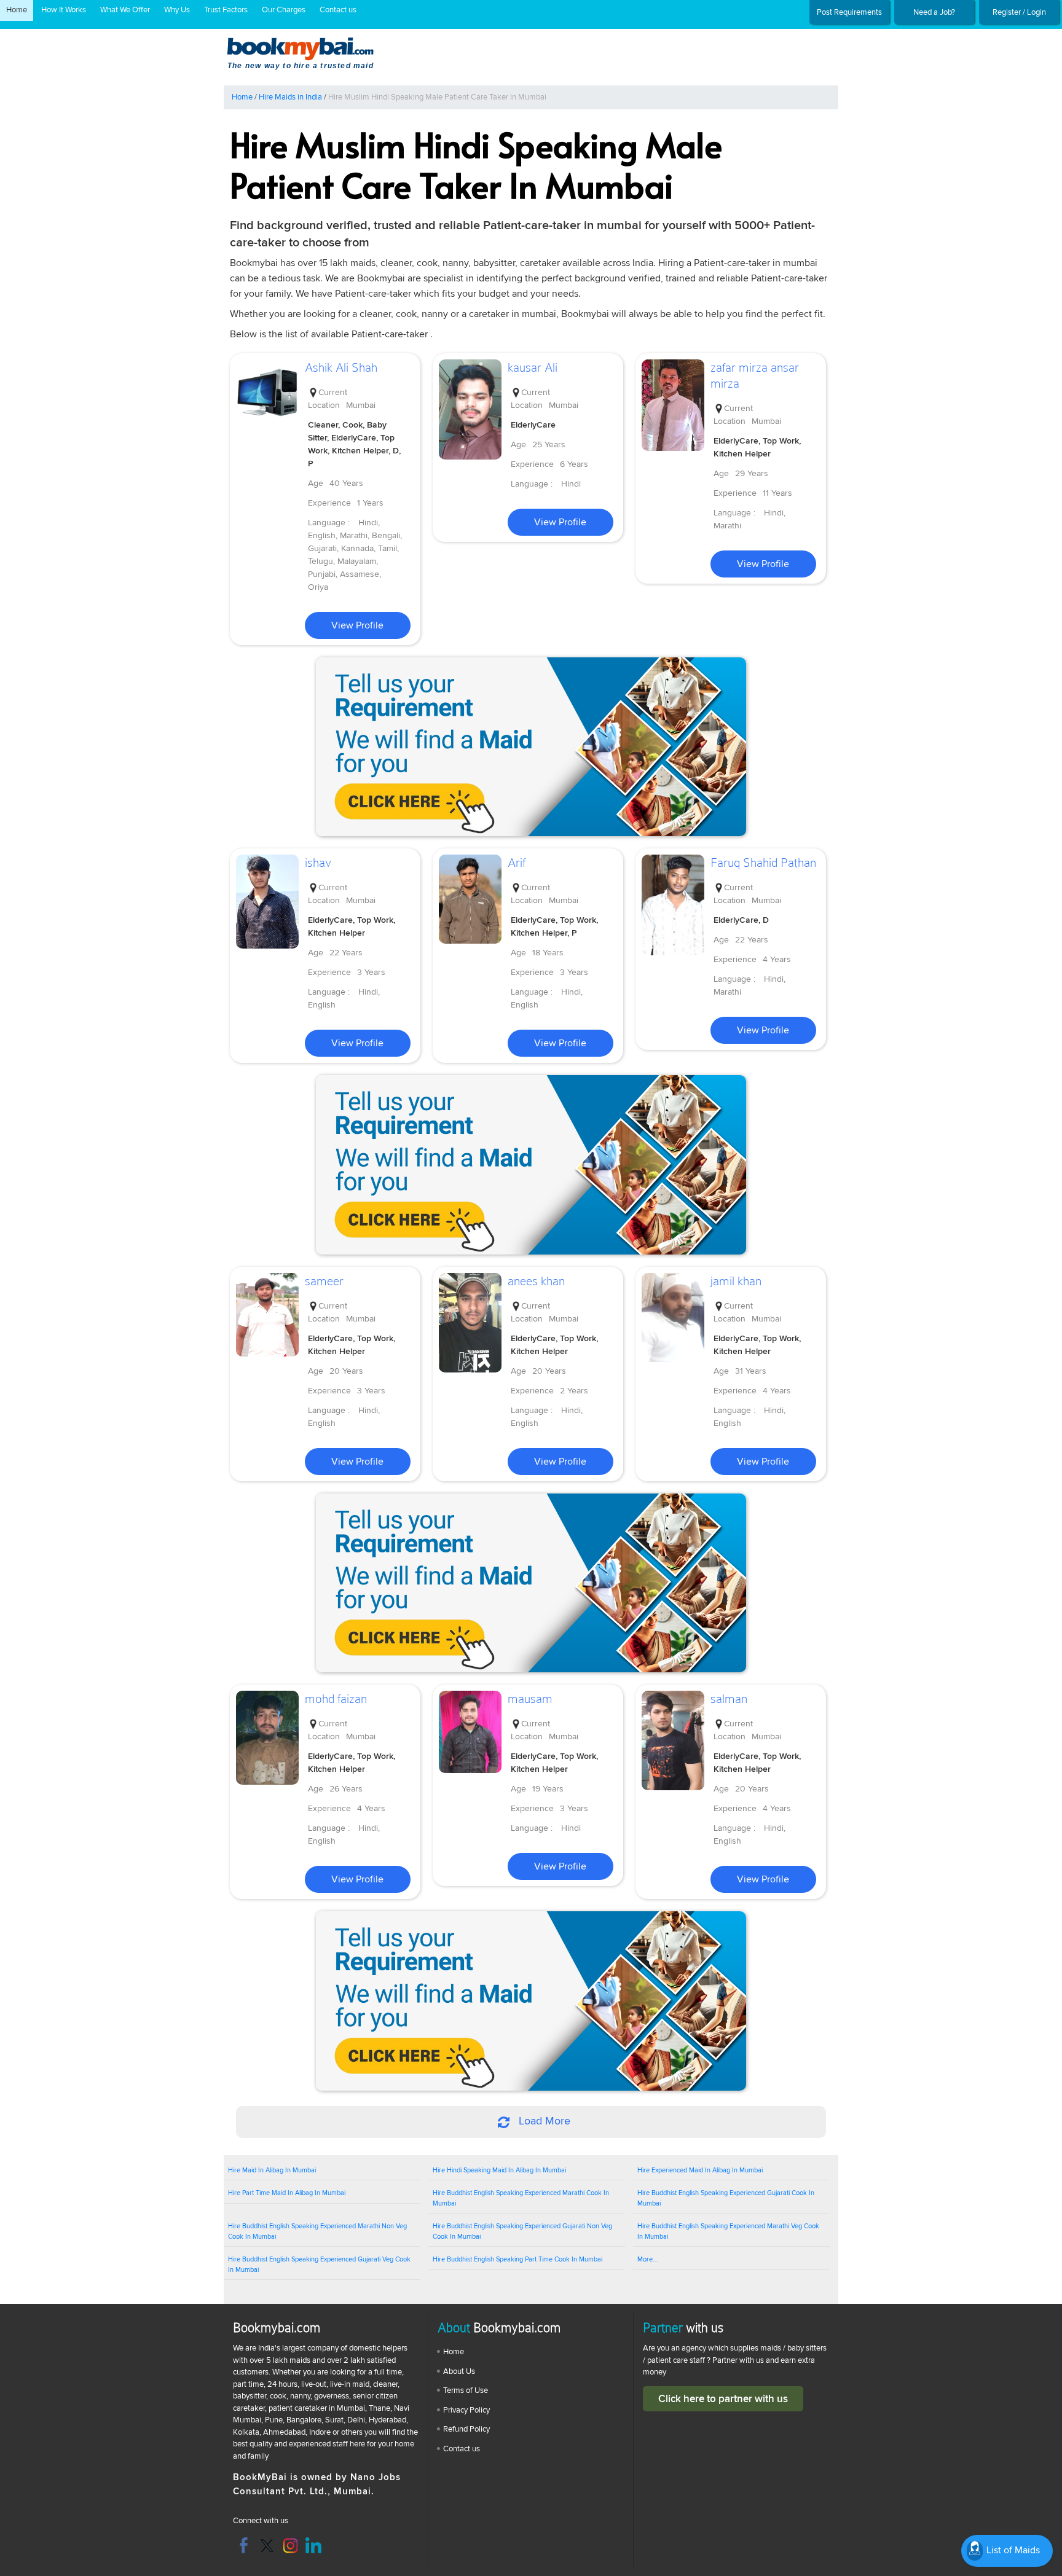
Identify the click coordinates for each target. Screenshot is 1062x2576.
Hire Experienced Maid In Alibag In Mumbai (700, 2170)
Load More (543, 2121)
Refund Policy (466, 2429)
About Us (459, 2371)
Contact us (338, 10)
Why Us (177, 10)
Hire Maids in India (290, 97)
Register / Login (1019, 12)
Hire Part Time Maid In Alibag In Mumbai (287, 2193)
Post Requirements (849, 12)
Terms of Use (466, 2390)
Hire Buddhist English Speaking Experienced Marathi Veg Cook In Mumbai (728, 2231)
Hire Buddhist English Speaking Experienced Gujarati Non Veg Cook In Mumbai (522, 2231)
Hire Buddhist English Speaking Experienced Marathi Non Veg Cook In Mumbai (317, 2231)
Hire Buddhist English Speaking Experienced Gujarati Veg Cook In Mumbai (319, 2265)
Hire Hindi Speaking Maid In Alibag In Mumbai (499, 2170)
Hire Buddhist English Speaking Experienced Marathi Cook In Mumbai (521, 2198)
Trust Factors (226, 10)
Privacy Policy (466, 2410)
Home (17, 10)
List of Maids (1012, 2550)
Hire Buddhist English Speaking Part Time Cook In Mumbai (517, 2259)
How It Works (64, 10)
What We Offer (125, 10)
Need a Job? (934, 12)
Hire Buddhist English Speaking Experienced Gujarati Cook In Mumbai (726, 2198)
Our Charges (284, 10)
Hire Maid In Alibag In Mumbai (272, 2170)
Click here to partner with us (723, 2399)
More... (648, 2259)
